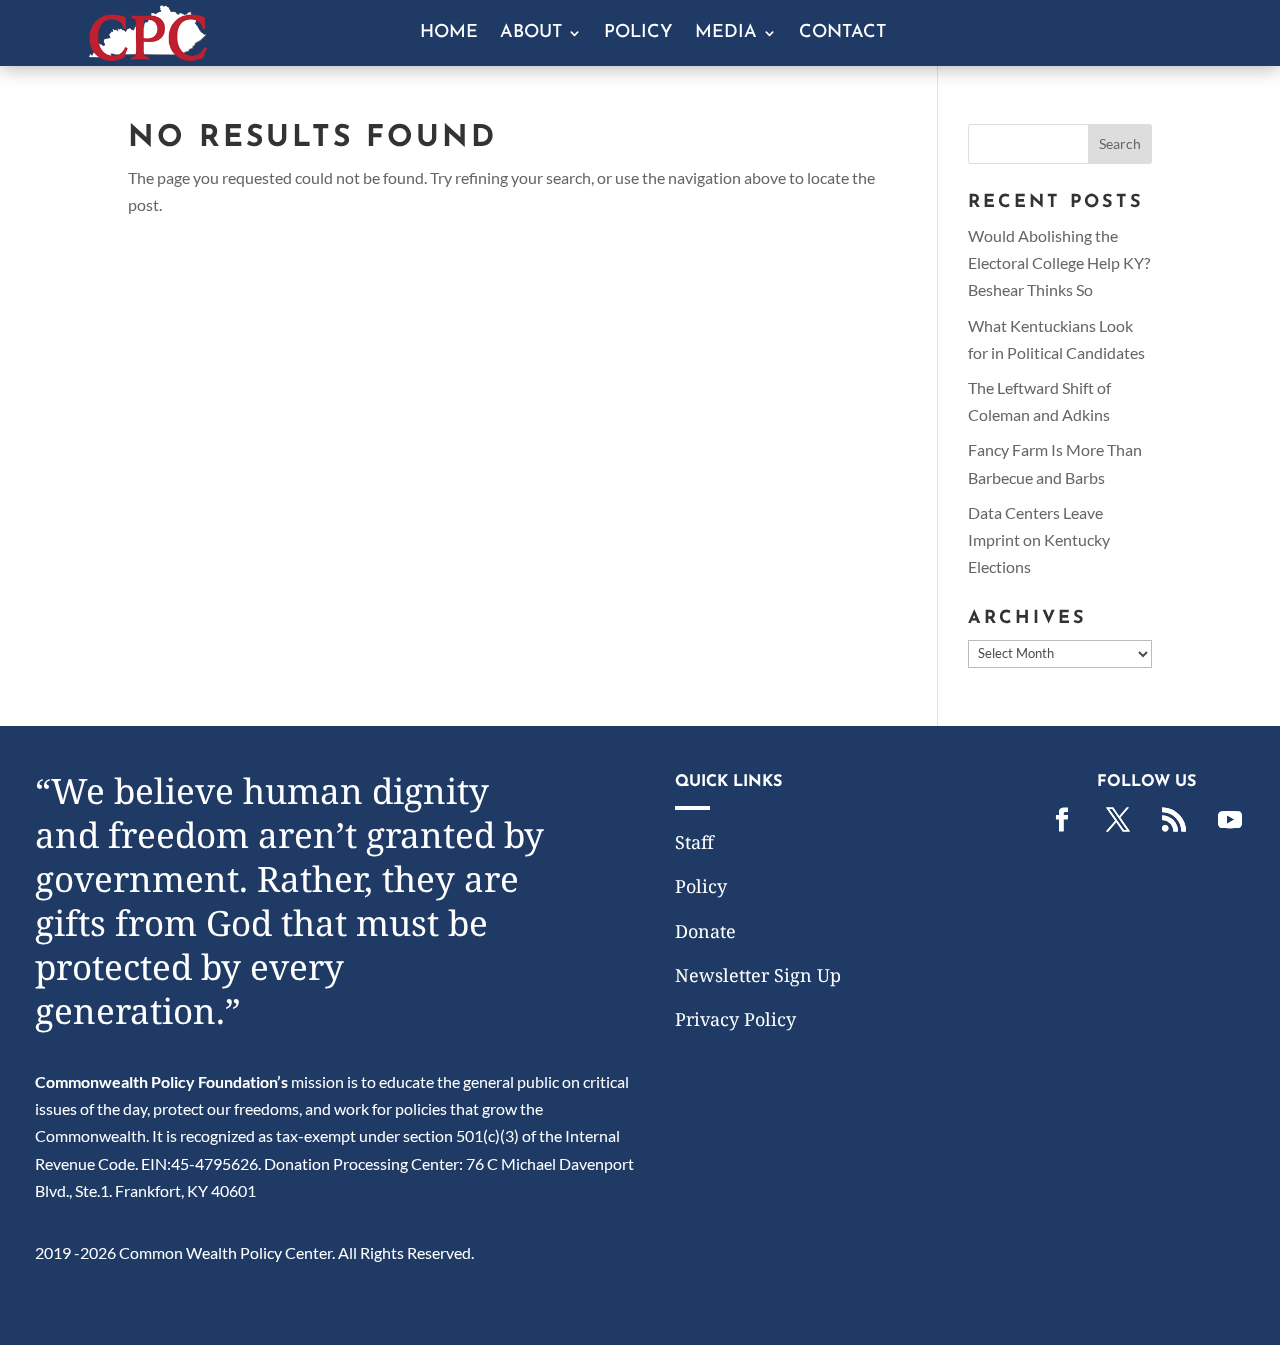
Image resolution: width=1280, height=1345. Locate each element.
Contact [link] (842, 34)
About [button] (531, 34)
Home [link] (449, 34)
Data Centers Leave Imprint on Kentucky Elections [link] (1039, 539)
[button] (1120, 144)
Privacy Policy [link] (735, 1019)
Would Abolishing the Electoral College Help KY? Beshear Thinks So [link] (1059, 262)
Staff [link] (694, 842)
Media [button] (726, 34)
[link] (148, 54)
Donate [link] (705, 931)
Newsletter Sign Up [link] (758, 975)
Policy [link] (638, 34)
